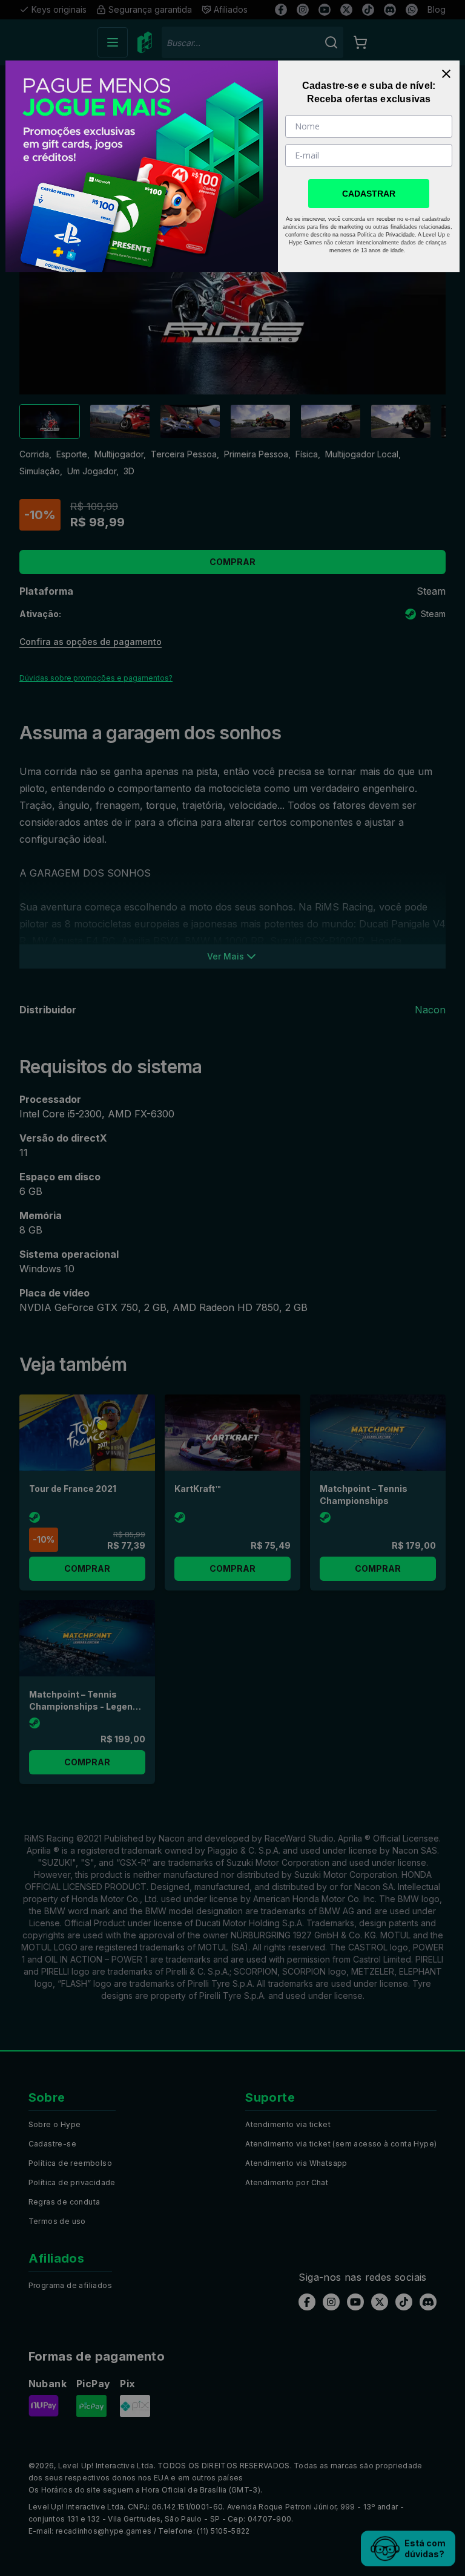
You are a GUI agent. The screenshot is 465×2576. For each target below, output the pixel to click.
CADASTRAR (369, 194)
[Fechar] (446, 74)
